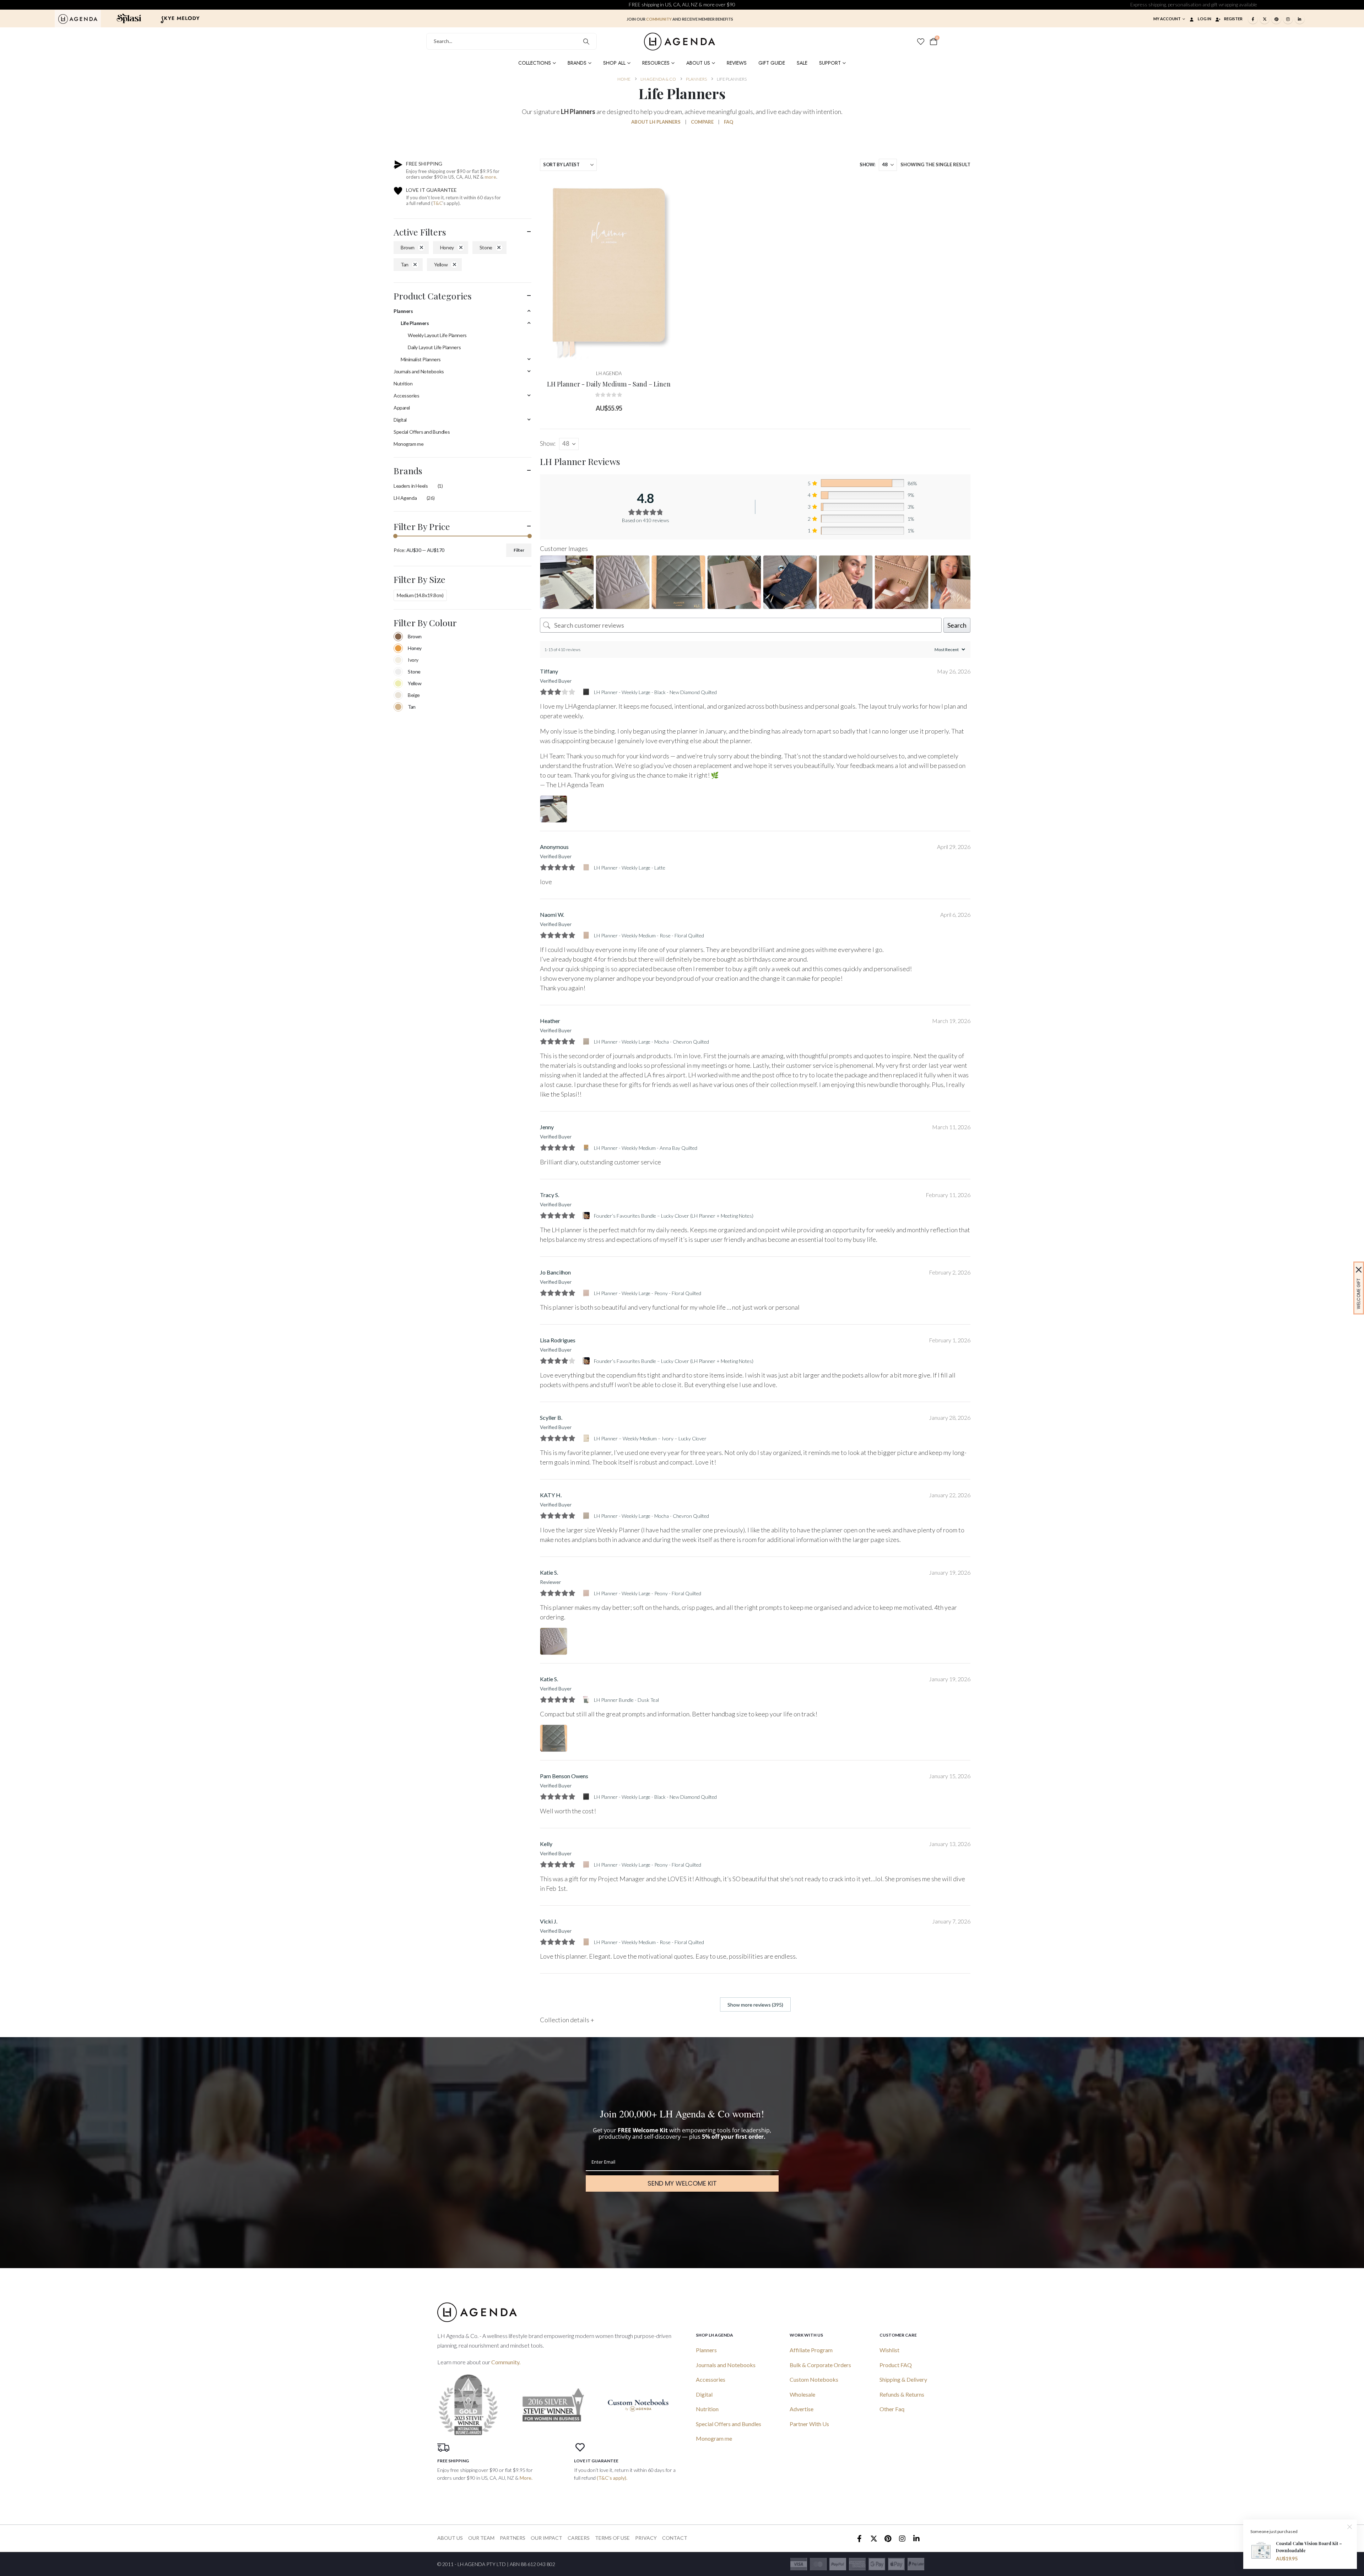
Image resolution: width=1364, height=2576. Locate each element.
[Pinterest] (1276, 19)
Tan (405, 264)
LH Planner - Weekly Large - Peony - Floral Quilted (648, 1293)
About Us (698, 63)
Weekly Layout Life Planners (437, 335)
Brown (408, 247)
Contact (675, 2538)
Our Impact (546, 2538)
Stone (486, 247)
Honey (447, 247)
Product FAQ (896, 2365)
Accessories (406, 396)
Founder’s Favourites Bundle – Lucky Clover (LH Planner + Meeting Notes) (674, 1216)
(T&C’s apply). (612, 2478)
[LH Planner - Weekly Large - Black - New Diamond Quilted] (587, 692)
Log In (1205, 19)
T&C (437, 203)
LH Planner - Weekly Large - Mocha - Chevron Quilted (651, 1042)
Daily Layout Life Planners (434, 347)
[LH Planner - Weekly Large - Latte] (587, 867)
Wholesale (802, 2394)
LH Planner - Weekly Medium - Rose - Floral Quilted (649, 935)
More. (526, 2478)
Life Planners (415, 323)
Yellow (441, 264)
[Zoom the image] (78, 18)
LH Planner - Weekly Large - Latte (630, 868)
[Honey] (398, 648)
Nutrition (403, 383)
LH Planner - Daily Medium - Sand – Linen (609, 384)
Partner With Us (809, 2424)
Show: (867, 164)
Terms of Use (612, 2538)
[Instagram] (1288, 19)
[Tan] (398, 707)
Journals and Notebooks (419, 371)
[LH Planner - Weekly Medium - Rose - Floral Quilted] (587, 935)
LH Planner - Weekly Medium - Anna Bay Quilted (646, 1148)
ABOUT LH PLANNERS (656, 122)
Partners (513, 2538)
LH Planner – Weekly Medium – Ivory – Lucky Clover (650, 1438)
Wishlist (889, 2350)
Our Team (481, 2538)
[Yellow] (398, 683)
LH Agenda (405, 498)
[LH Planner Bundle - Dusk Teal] (587, 1700)
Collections (535, 63)
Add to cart (614, 355)
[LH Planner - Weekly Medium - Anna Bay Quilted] (587, 1148)
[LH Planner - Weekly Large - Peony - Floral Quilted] (587, 1293)
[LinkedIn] (1300, 19)
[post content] (609, 270)
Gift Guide (772, 63)
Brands (577, 63)
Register (1233, 19)
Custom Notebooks (814, 2379)
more (490, 177)
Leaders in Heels (411, 486)
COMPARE (702, 122)
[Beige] (398, 695)
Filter (519, 550)
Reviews (737, 63)
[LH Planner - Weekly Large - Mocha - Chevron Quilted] (587, 1041)
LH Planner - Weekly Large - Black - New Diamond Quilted (655, 692)
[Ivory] (398, 660)
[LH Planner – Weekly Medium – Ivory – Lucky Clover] (587, 1438)
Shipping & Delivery (903, 2379)
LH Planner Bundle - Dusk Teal (626, 1700)
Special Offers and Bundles (422, 432)
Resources (656, 63)
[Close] (1359, 1270)
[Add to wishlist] (667, 189)
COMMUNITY (659, 19)
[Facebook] (1253, 19)
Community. (506, 2362)
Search (957, 625)
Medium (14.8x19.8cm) (420, 595)
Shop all (614, 63)
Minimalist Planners (421, 359)
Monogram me (408, 444)
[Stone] (398, 672)
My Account (1167, 19)
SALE (802, 63)
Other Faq (892, 2409)
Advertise (802, 2409)
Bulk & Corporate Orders (820, 2365)
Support (830, 63)
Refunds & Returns (902, 2394)
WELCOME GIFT (1358, 1294)
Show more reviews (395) (755, 2005)
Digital (400, 420)
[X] (1265, 19)
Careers (579, 2538)
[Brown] (398, 637)
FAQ (729, 122)
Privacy (646, 2538)
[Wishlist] (921, 42)
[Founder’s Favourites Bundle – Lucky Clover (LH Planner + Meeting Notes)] (587, 1216)
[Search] (586, 41)
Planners (403, 311)
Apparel (402, 408)
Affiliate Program (811, 2350)
